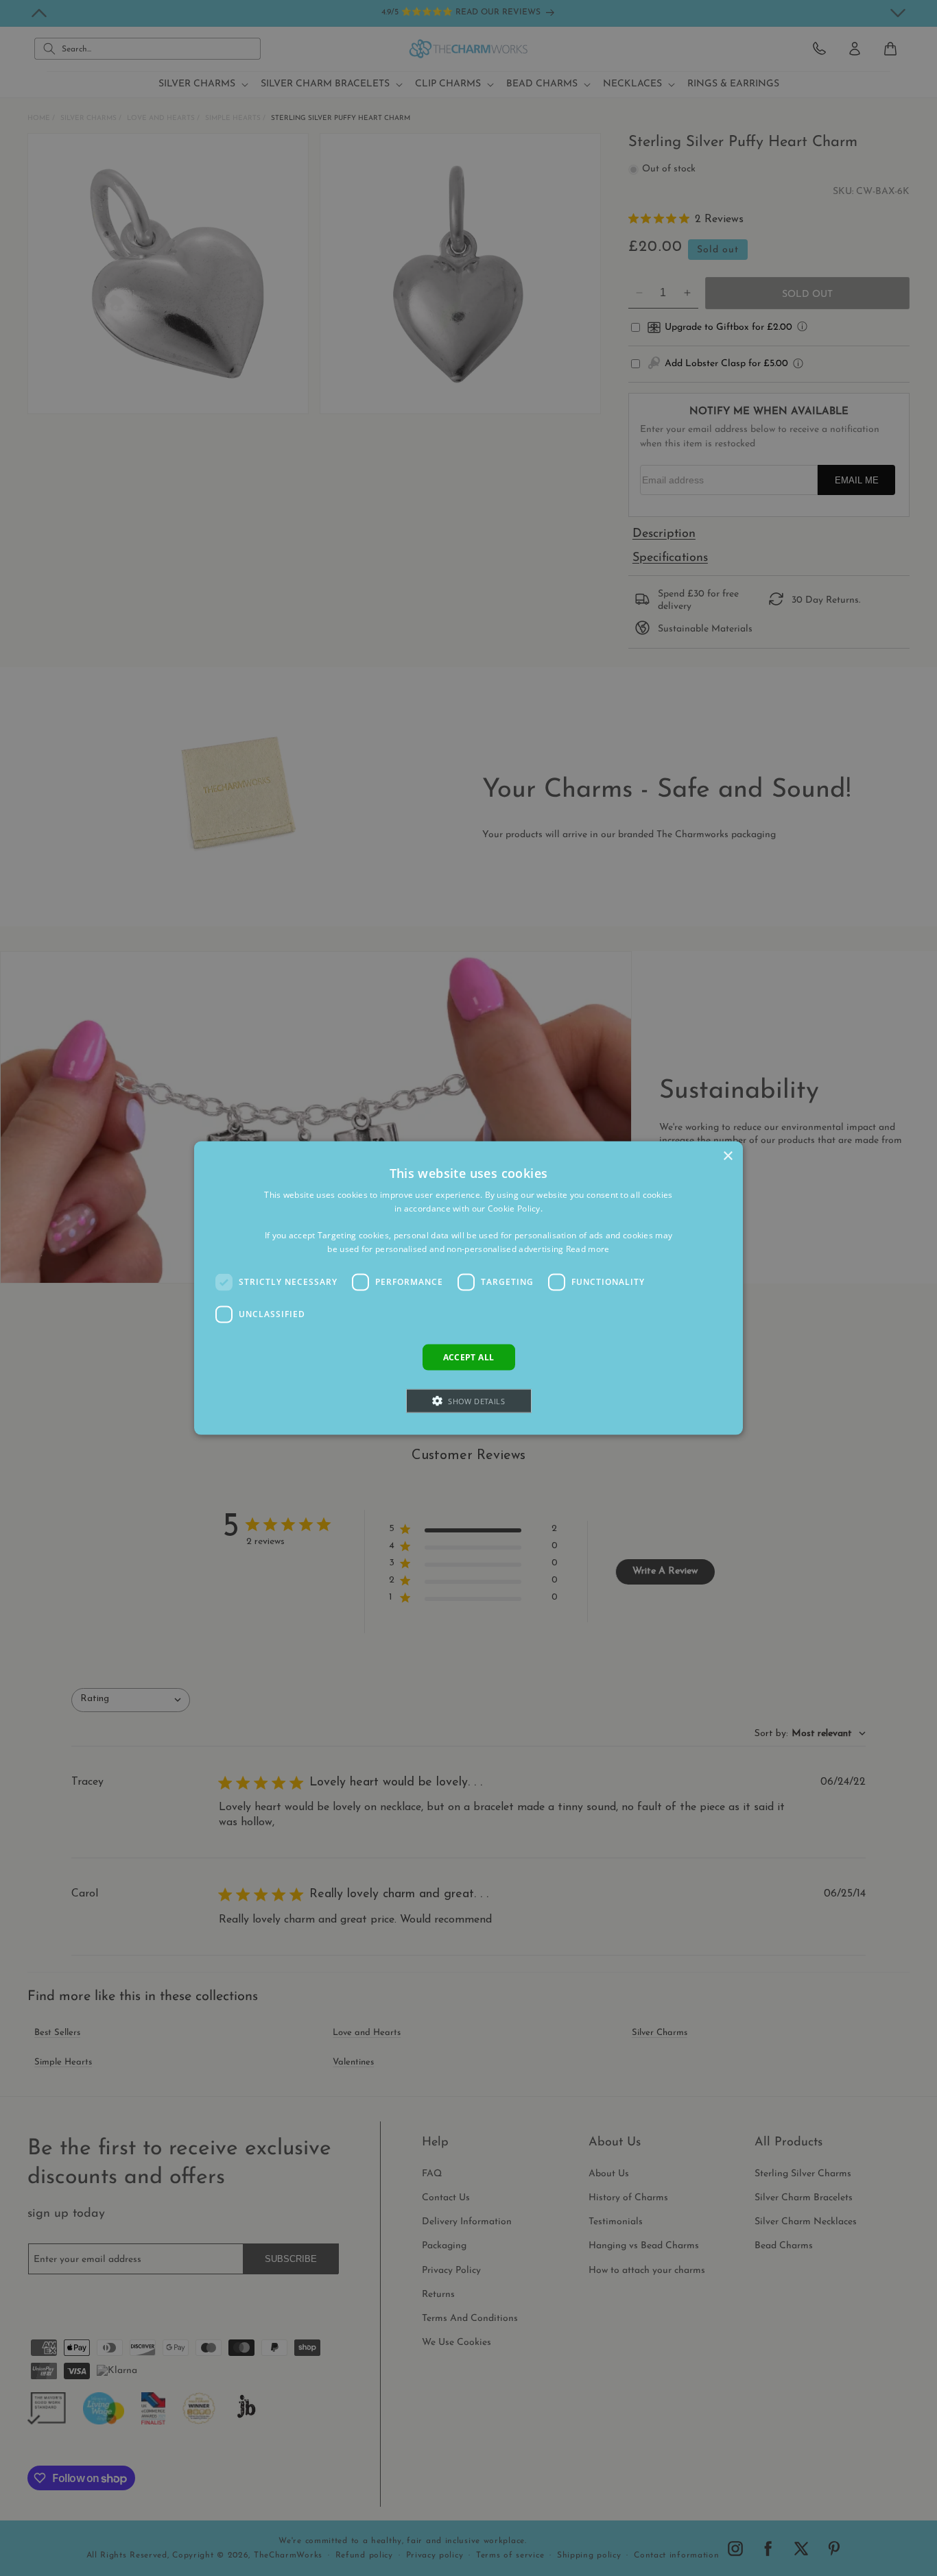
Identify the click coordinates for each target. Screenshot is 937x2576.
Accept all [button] (469, 1357)
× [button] (727, 1156)
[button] (469, 1401)
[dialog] (468, 1288)
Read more (588, 1249)
